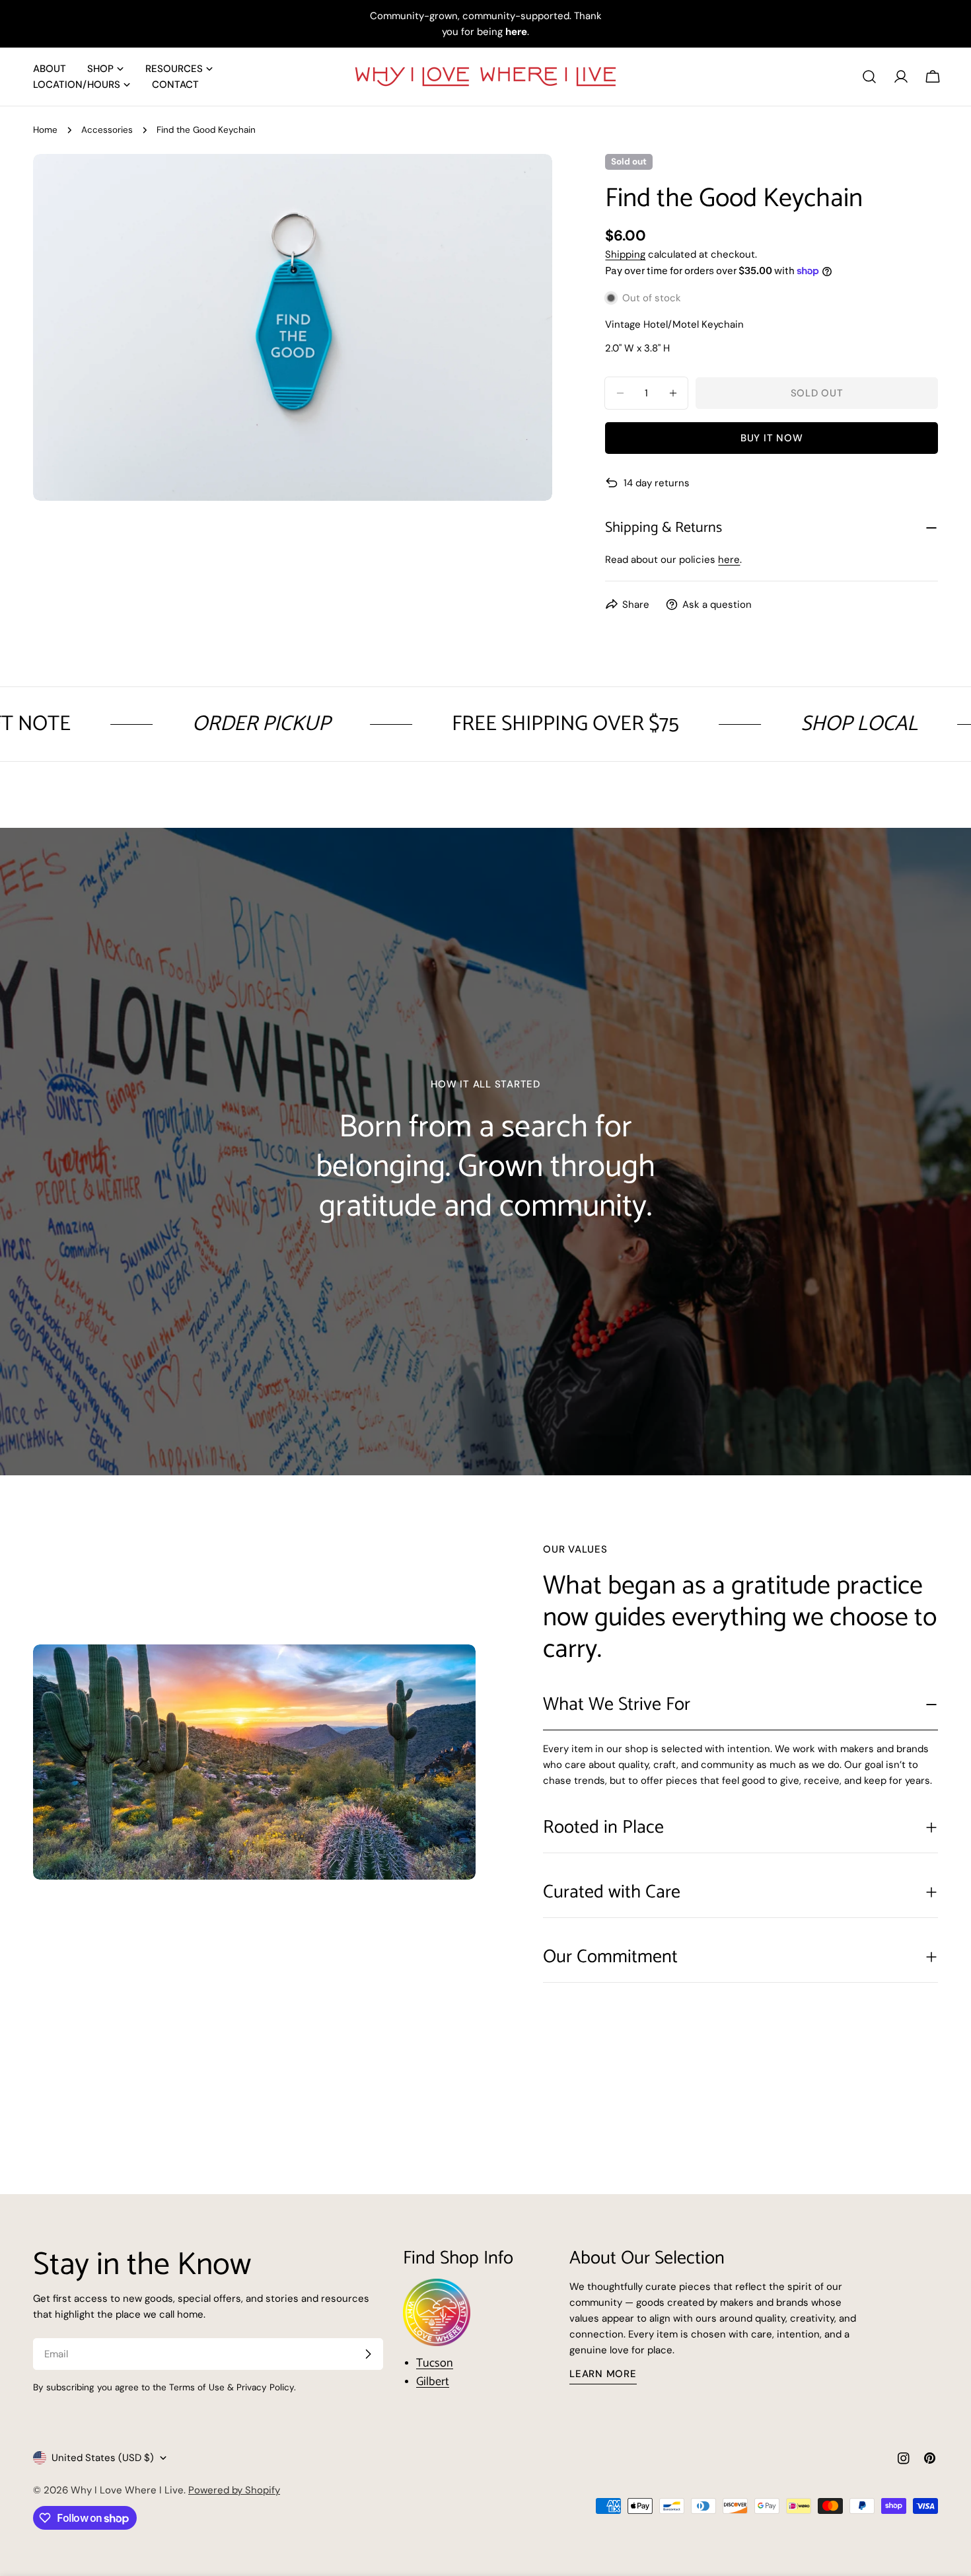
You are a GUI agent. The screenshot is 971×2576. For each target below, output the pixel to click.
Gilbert (433, 2382)
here (729, 560)
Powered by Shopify (234, 2490)
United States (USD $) (103, 2458)
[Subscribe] (368, 2354)
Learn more (603, 2374)
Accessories (107, 130)
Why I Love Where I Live (127, 2490)
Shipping (625, 254)
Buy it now (772, 438)
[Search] (869, 77)
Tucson (435, 2363)
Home (45, 130)
